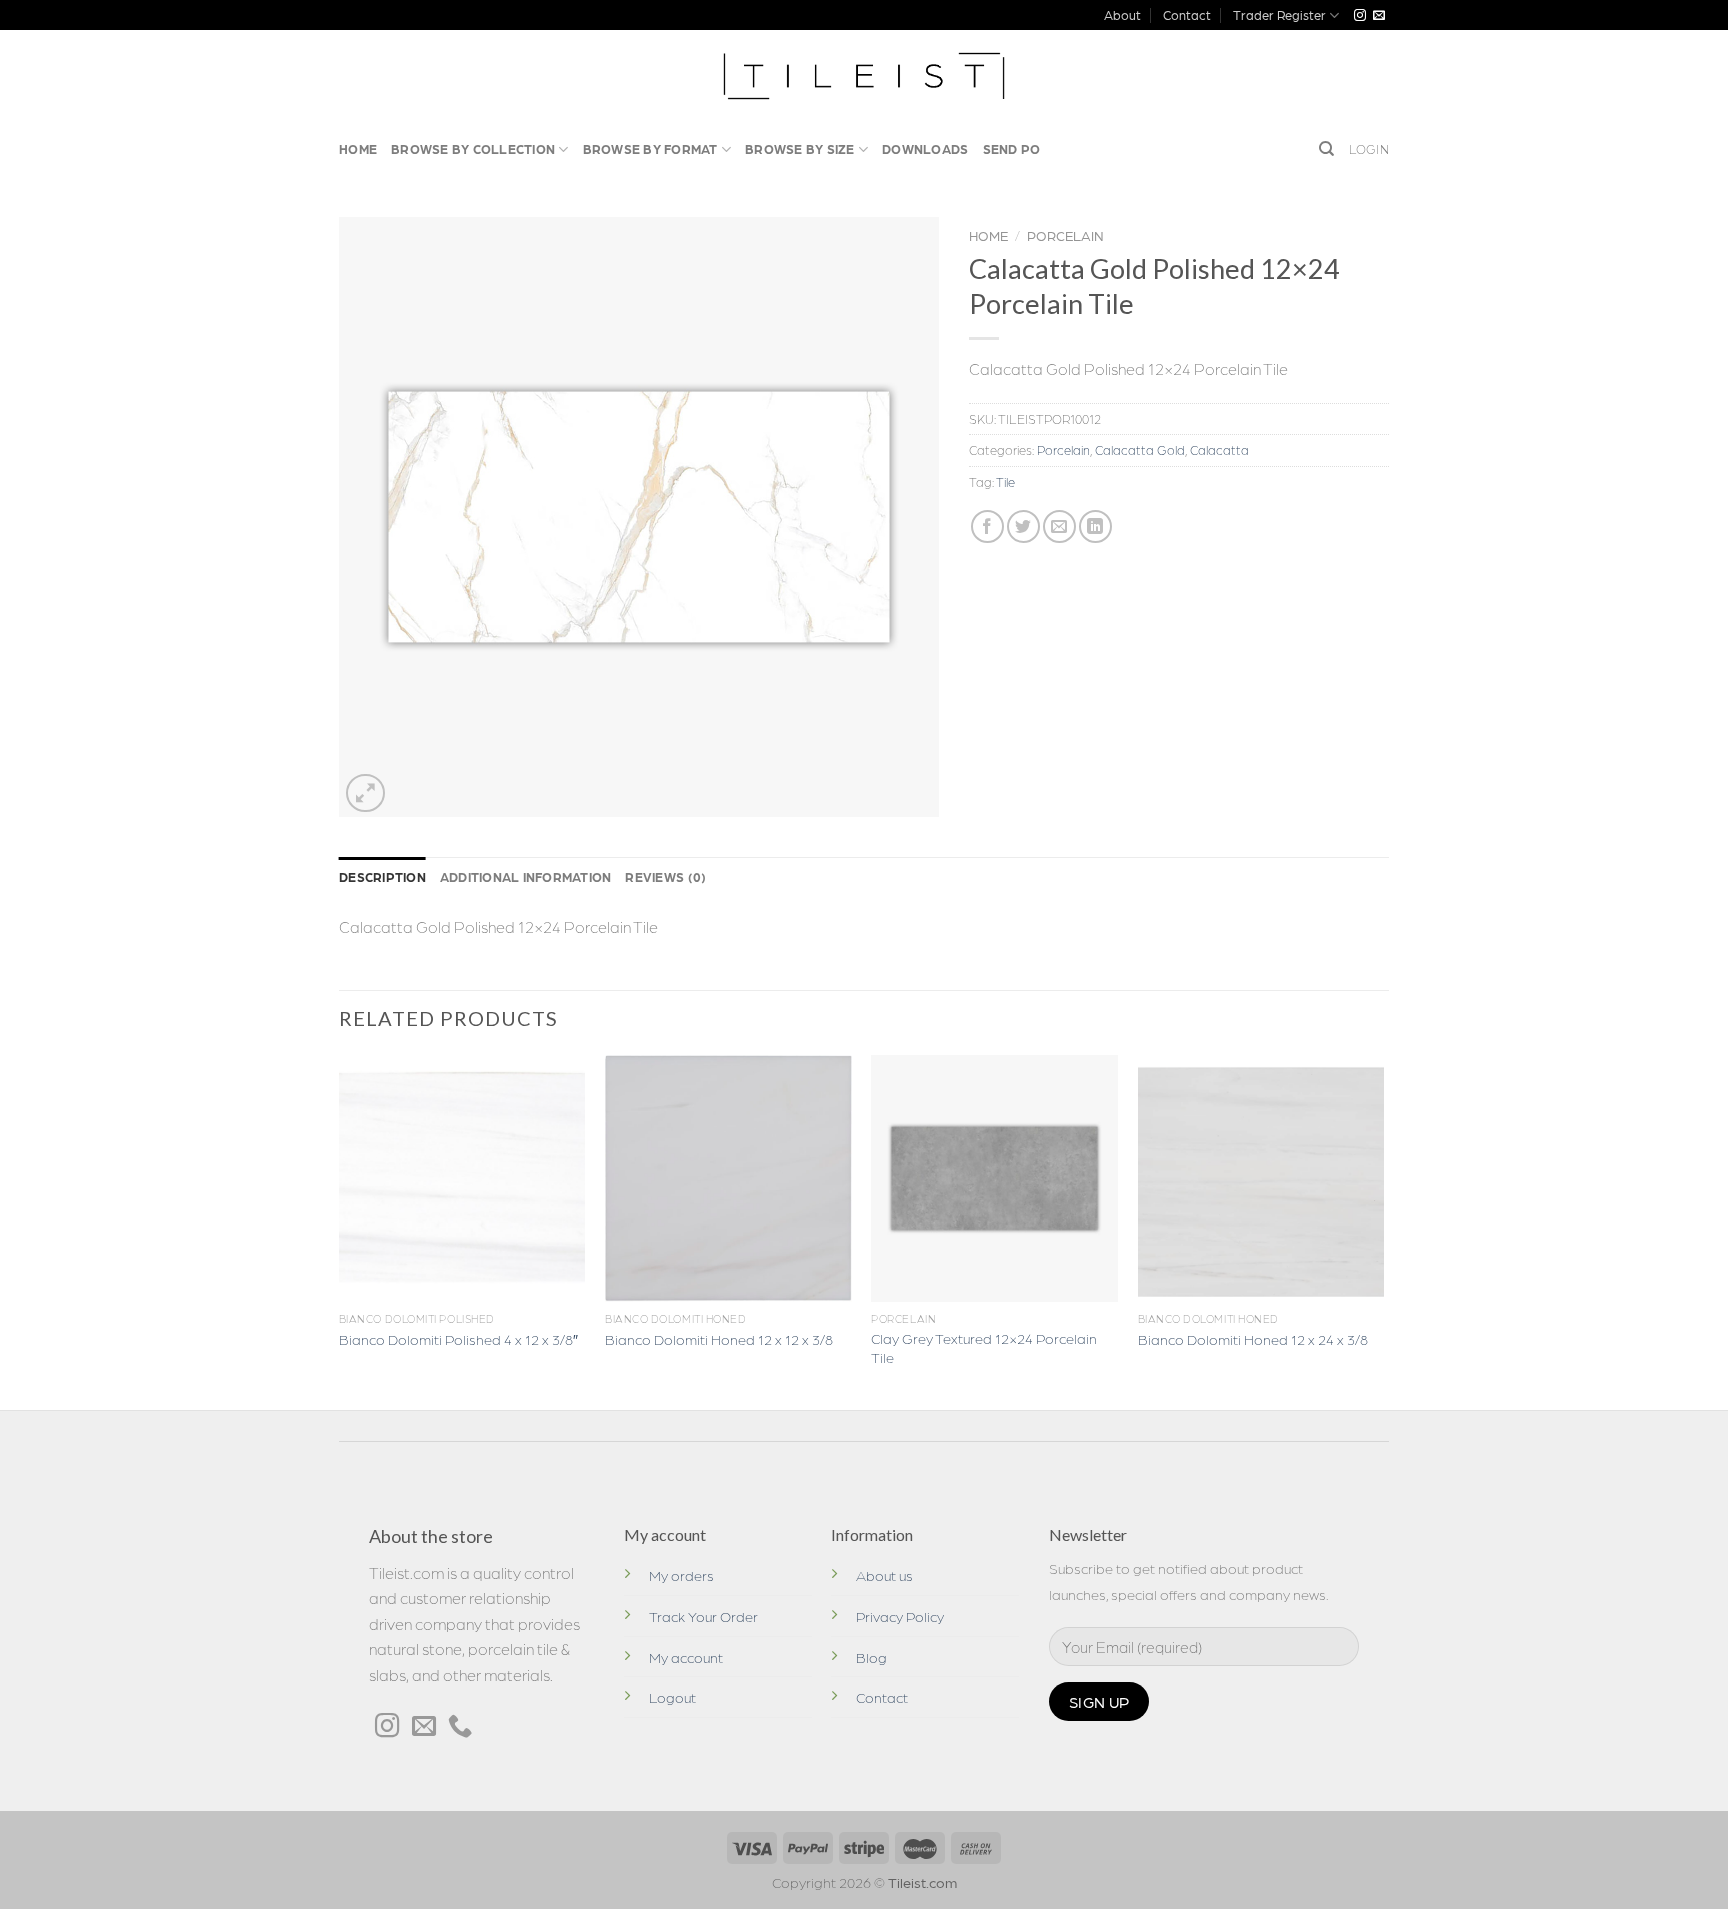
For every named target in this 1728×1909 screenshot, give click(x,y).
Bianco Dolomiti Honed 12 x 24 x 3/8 (1253, 1339)
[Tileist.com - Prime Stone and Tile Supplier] (864, 76)
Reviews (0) (665, 876)
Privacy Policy (900, 1616)
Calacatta (1219, 449)
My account (686, 1657)
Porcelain (1065, 235)
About (1122, 14)
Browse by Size (800, 148)
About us (884, 1575)
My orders (681, 1575)
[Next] (1383, 1230)
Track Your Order (703, 1616)
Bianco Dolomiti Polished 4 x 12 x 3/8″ (458, 1339)
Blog (871, 1657)
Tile (1005, 481)
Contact (1187, 14)
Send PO (1012, 148)
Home (358, 148)
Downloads (925, 148)
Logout (672, 1697)
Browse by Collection (473, 148)
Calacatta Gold (1140, 449)
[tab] (382, 877)
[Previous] (340, 1230)
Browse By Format (650, 148)
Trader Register (1279, 14)
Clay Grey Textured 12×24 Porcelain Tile (984, 1347)
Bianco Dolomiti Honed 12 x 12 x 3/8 (719, 1339)
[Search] (1326, 149)
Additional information (526, 876)
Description (382, 876)
